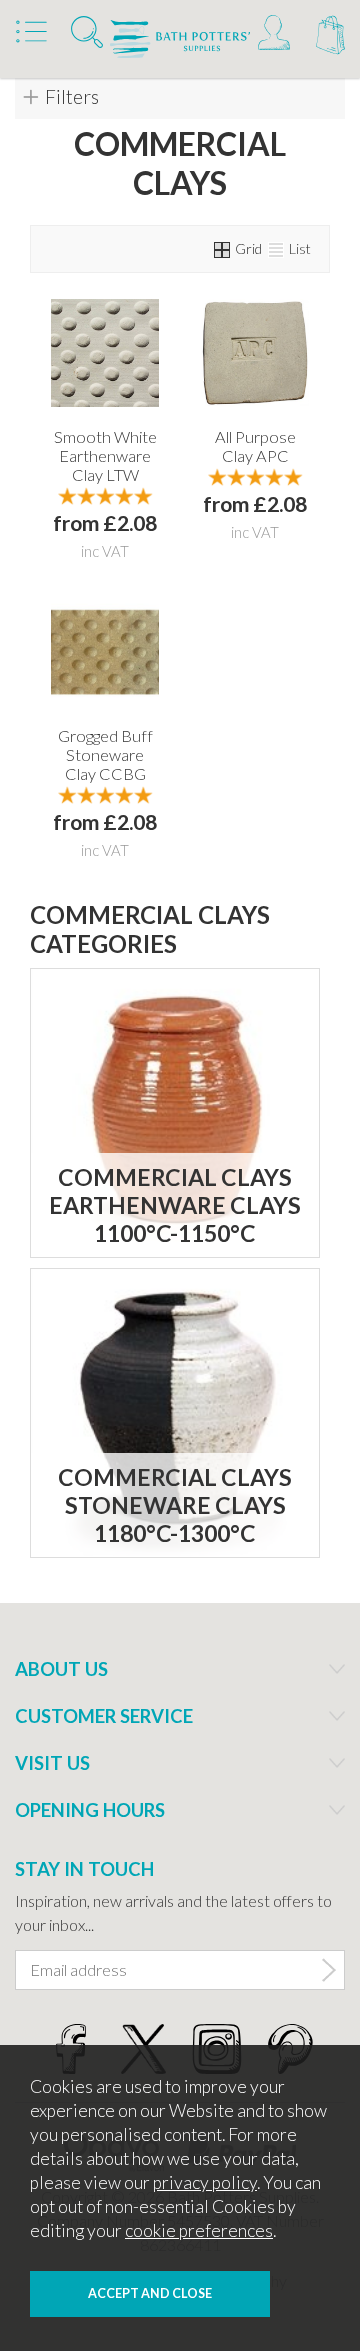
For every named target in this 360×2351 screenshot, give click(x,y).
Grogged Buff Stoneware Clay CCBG (105, 754)
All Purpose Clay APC (255, 446)
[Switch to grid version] (223, 248)
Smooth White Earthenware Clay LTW (105, 455)
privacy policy (205, 2182)
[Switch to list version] (277, 248)
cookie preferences (199, 2230)
